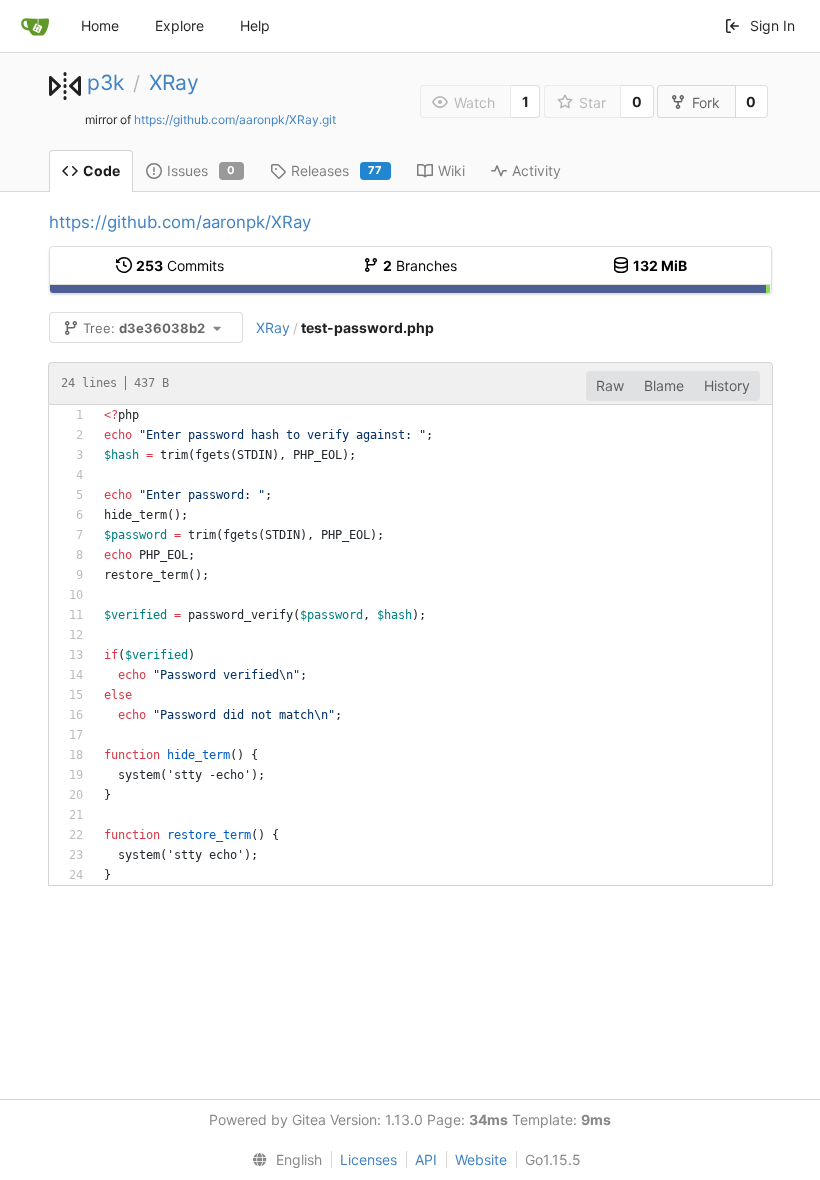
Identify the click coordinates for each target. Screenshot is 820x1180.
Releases (337, 170)
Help (255, 25)
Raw (610, 385)
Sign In (772, 25)
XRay (174, 82)
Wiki (451, 170)
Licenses (368, 1159)
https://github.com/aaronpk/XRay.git (235, 119)
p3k (105, 82)
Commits (180, 265)
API (426, 1159)
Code (101, 170)
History (727, 385)
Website (481, 1159)
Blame (664, 385)
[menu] (283, 1160)
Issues (201, 170)
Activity (536, 170)
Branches (420, 265)
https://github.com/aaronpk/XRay (180, 222)
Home (100, 25)
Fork (706, 102)
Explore (179, 25)
